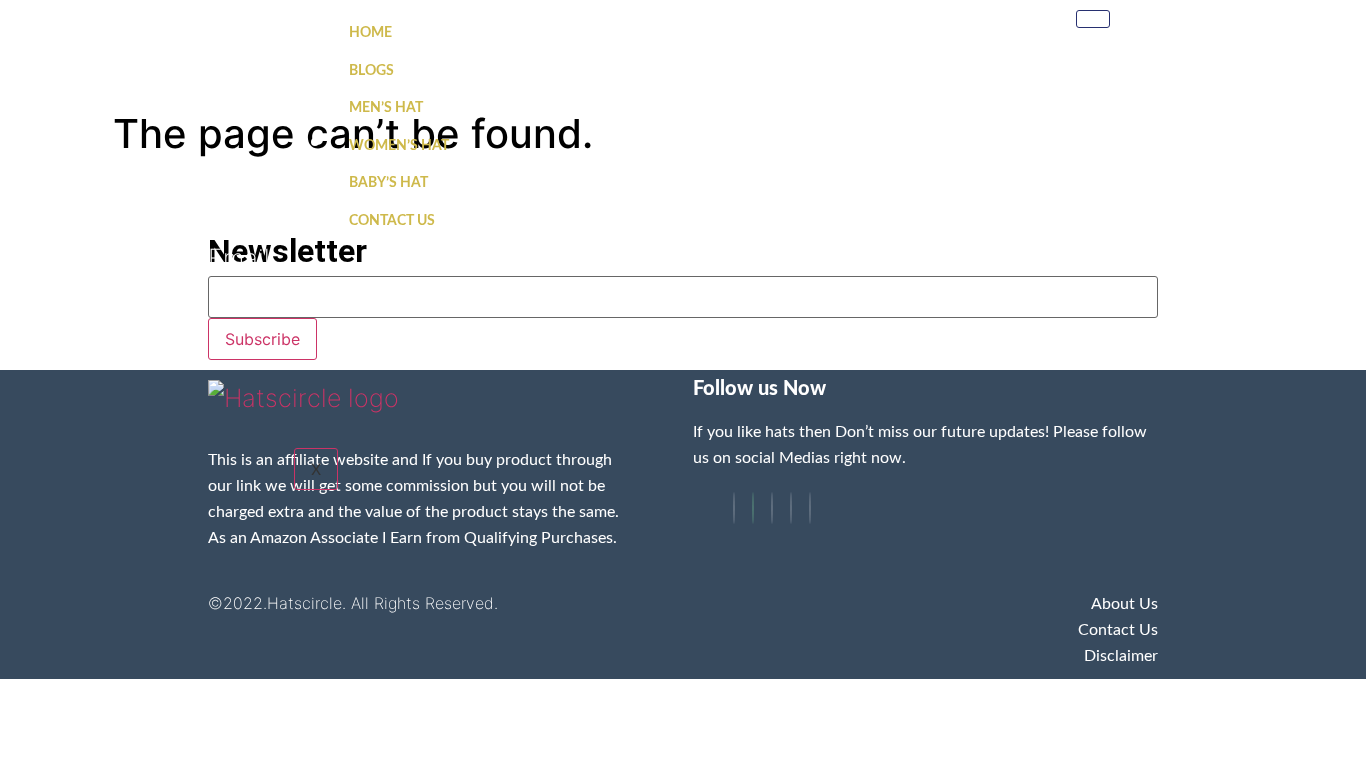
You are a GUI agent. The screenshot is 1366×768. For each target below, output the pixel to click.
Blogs (371, 71)
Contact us (392, 221)
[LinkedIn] (772, 508)
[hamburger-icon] (1093, 19)
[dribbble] (791, 508)
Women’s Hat (399, 146)
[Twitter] (753, 508)
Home (370, 33)
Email (239, 258)
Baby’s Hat (388, 183)
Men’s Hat (386, 108)
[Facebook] (734, 508)
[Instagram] (810, 508)
